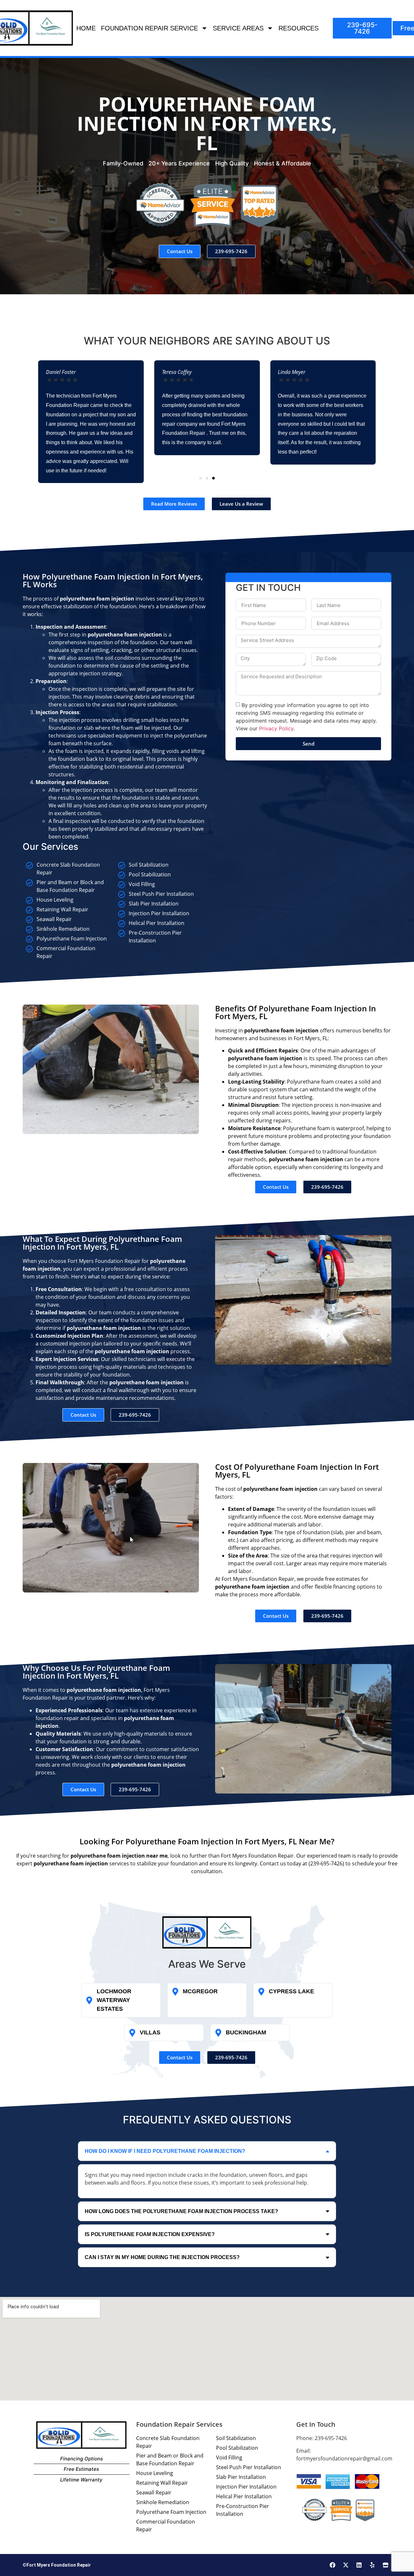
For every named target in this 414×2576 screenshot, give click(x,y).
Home (86, 28)
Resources (299, 28)
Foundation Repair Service (149, 28)
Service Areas (238, 28)
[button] (201, 478)
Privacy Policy (276, 728)
